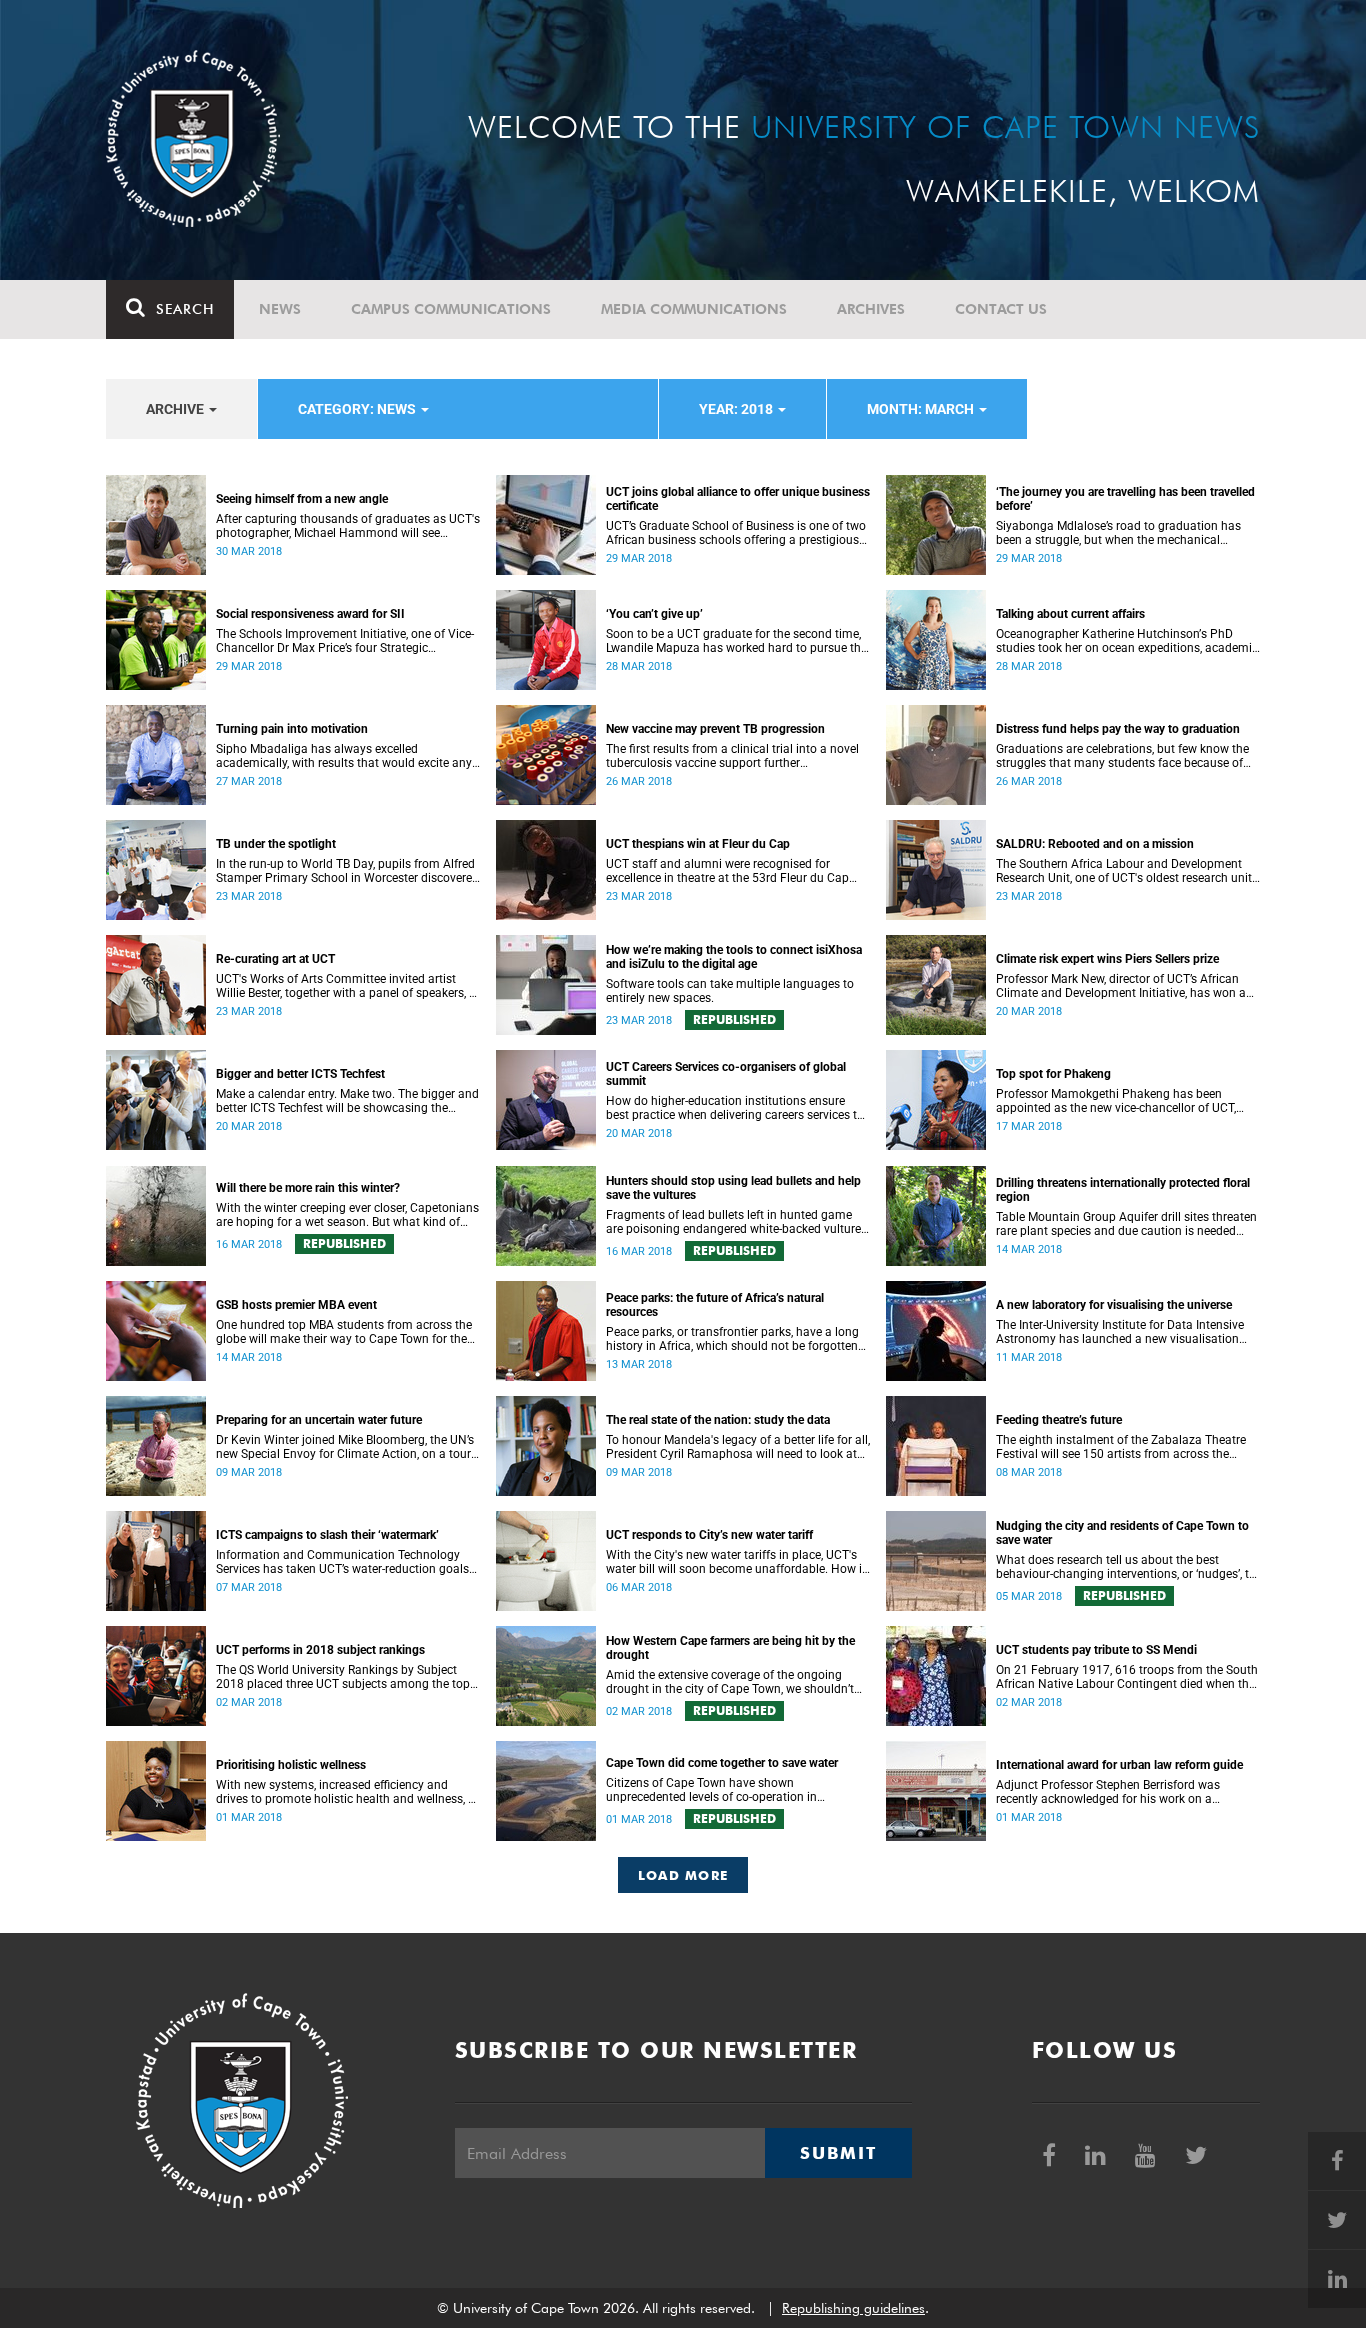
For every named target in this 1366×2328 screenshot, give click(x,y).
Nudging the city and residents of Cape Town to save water (1122, 1533)
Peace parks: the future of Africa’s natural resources (715, 1305)
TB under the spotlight (276, 844)
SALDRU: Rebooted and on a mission (1095, 844)
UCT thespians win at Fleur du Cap (698, 844)
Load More (683, 1875)
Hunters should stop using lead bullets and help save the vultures (733, 1188)
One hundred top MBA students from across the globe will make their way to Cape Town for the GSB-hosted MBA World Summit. (344, 1332)
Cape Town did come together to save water (722, 1763)
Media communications (694, 309)
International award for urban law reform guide (1119, 1765)
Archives (871, 309)
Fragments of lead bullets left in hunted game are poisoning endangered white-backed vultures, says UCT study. (737, 1222)
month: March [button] (922, 409)
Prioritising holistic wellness (291, 1765)
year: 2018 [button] (737, 409)
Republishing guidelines (853, 2308)
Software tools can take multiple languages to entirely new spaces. (730, 991)
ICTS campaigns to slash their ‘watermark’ (327, 1535)
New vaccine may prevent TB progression (715, 729)
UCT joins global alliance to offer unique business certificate (738, 499)
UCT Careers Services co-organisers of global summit (726, 1074)
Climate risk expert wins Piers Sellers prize (1107, 959)
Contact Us (1001, 309)
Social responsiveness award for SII (310, 614)
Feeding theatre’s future (1059, 1420)
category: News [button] (358, 409)
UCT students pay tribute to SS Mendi (1096, 1650)
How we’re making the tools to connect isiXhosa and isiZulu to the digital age (734, 957)
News (280, 309)
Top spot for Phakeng (1053, 1074)
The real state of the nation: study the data (718, 1420)
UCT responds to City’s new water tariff (709, 1535)
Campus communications (451, 309)
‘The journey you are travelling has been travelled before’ (1125, 499)
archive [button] (176, 409)
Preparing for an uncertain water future (319, 1420)
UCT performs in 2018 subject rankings (320, 1650)
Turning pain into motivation (292, 729)
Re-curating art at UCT (275, 959)
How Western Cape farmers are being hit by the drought (730, 1648)
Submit (838, 2153)
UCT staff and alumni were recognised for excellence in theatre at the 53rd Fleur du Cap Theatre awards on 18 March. (727, 871)
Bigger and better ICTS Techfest (300, 1074)
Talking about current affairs (1070, 614)
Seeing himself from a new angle (302, 499)
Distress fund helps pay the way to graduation (1118, 729)
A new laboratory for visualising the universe (1114, 1305)
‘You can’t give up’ (654, 614)
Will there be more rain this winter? (308, 1188)
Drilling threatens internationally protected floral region (1123, 1190)
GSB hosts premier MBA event (296, 1305)
